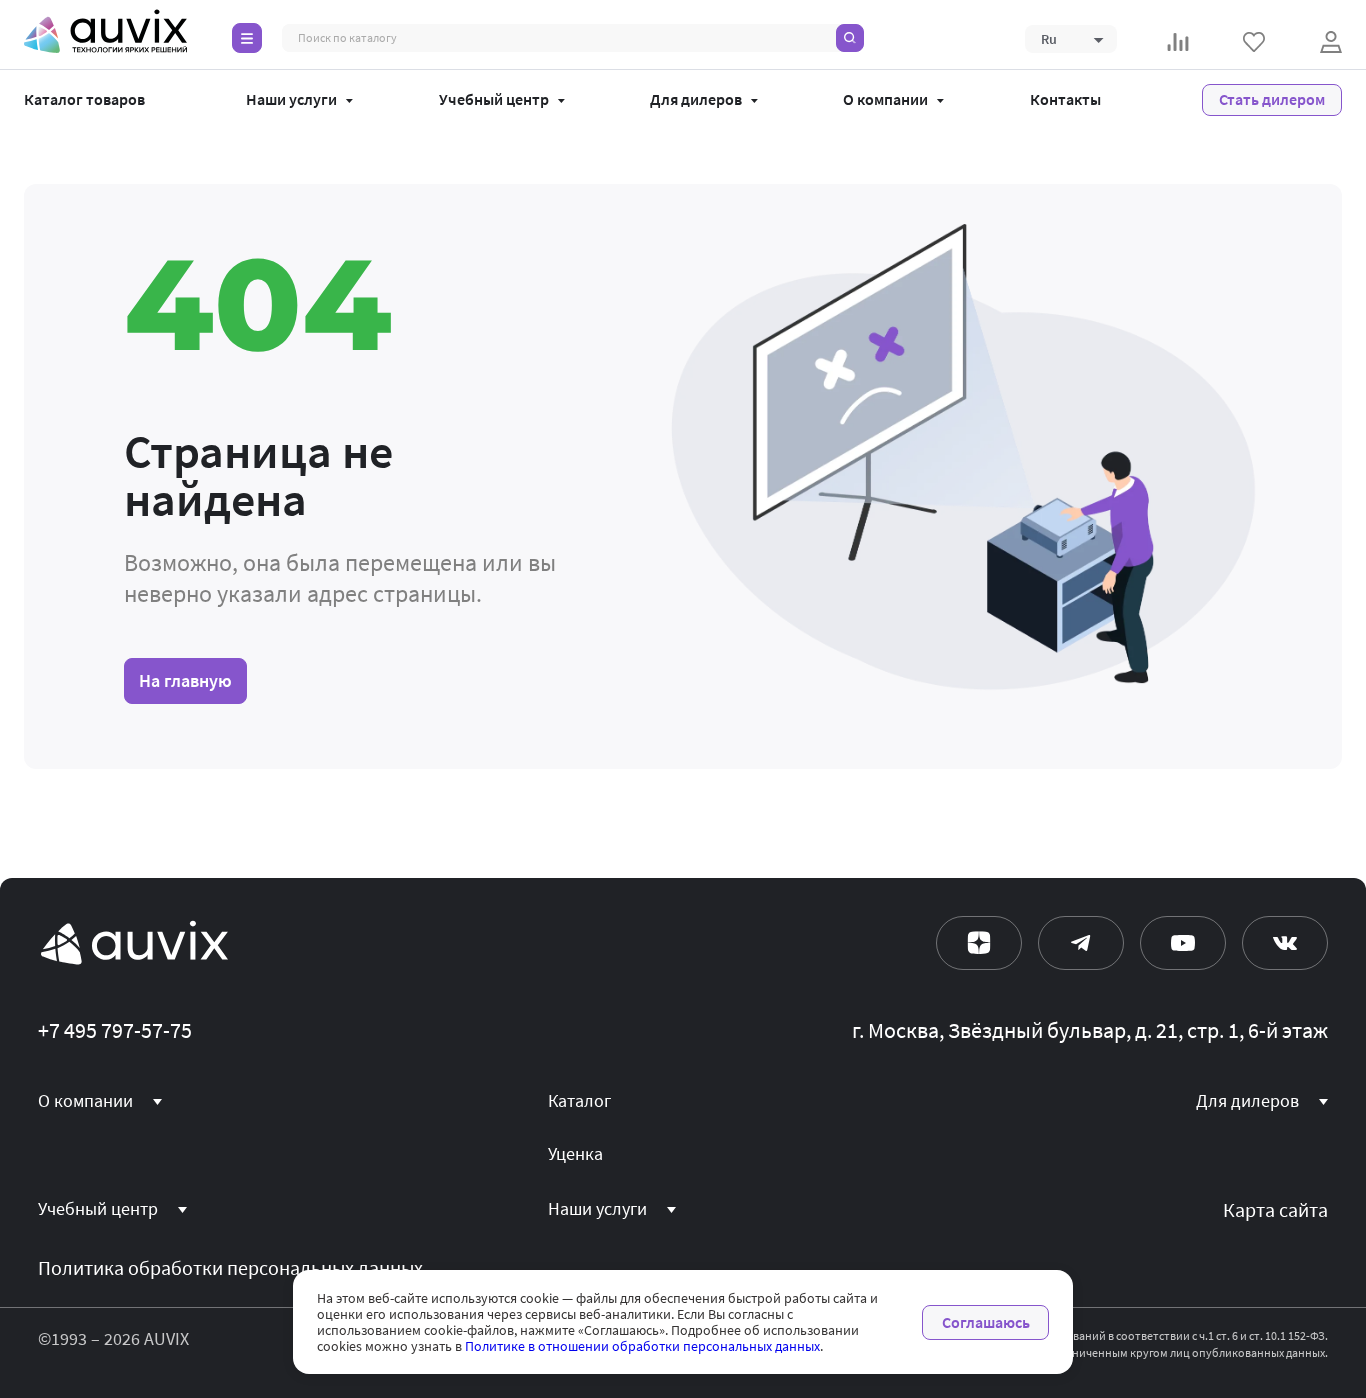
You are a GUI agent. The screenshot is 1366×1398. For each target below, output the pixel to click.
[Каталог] (247, 38)
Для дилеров (696, 100)
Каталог (579, 1101)
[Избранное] (1254, 42)
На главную (185, 680)
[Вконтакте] (1285, 943)
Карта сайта (1275, 1210)
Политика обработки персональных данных (230, 1268)
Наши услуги (291, 100)
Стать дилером (1272, 99)
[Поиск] (850, 38)
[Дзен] (979, 943)
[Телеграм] (1081, 943)
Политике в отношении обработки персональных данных (642, 1346)
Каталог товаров (84, 100)
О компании (885, 100)
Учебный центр (494, 100)
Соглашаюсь (986, 1322)
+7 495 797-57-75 (115, 1031)
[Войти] (1331, 42)
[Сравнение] (1178, 42)
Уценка (575, 1154)
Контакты (1065, 100)
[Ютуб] (1183, 943)
